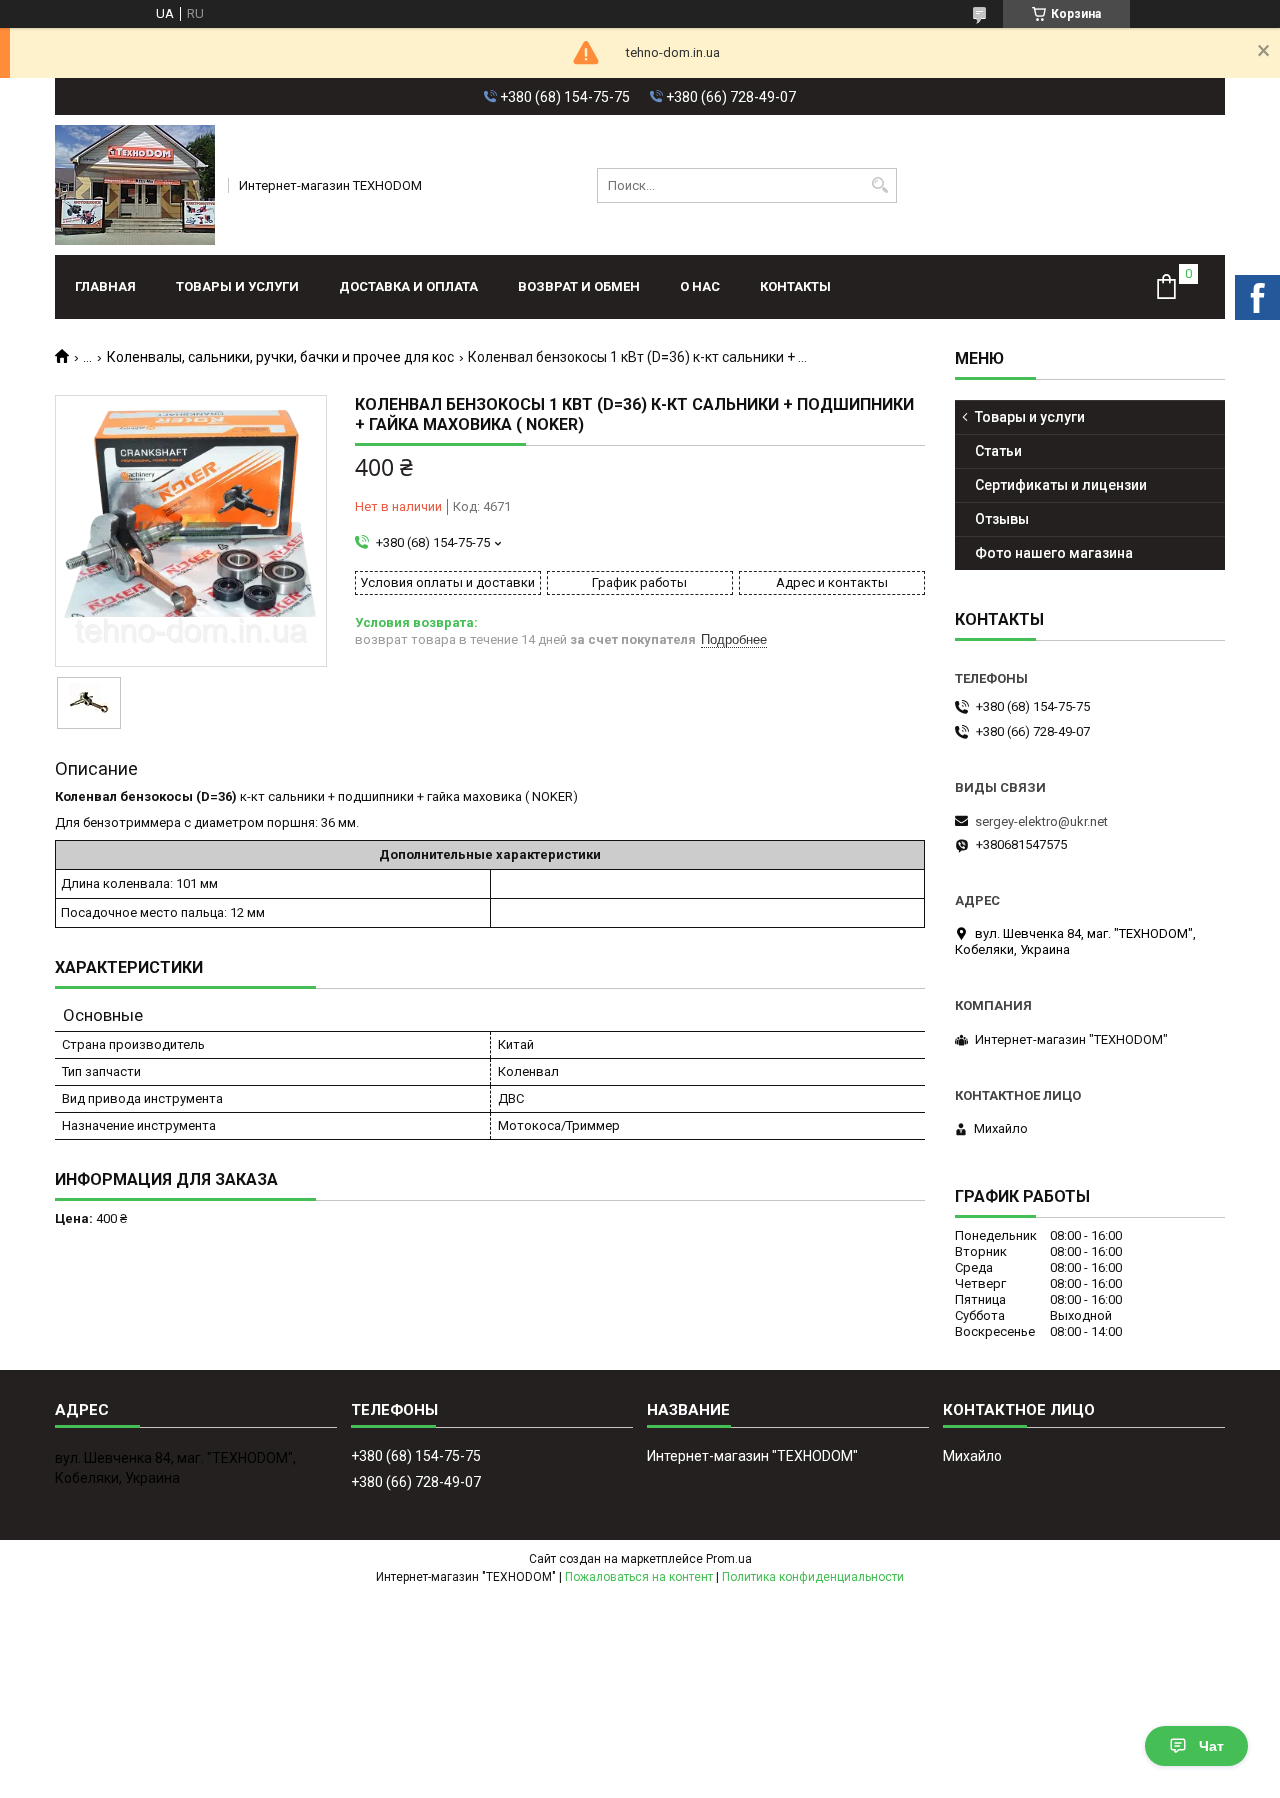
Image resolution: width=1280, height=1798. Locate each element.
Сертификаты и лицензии (1061, 485)
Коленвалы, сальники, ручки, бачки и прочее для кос (280, 357)
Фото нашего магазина (1054, 553)
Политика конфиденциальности (813, 1577)
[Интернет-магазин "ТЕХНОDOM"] (135, 185)
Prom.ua (729, 1559)
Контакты (795, 286)
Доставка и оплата (408, 286)
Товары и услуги (237, 286)
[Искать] (879, 185)
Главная (105, 286)
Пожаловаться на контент (639, 1577)
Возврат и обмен (579, 286)
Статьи (998, 451)
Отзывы (1002, 519)
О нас (700, 286)
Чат (1211, 1746)
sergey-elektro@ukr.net (1041, 821)
